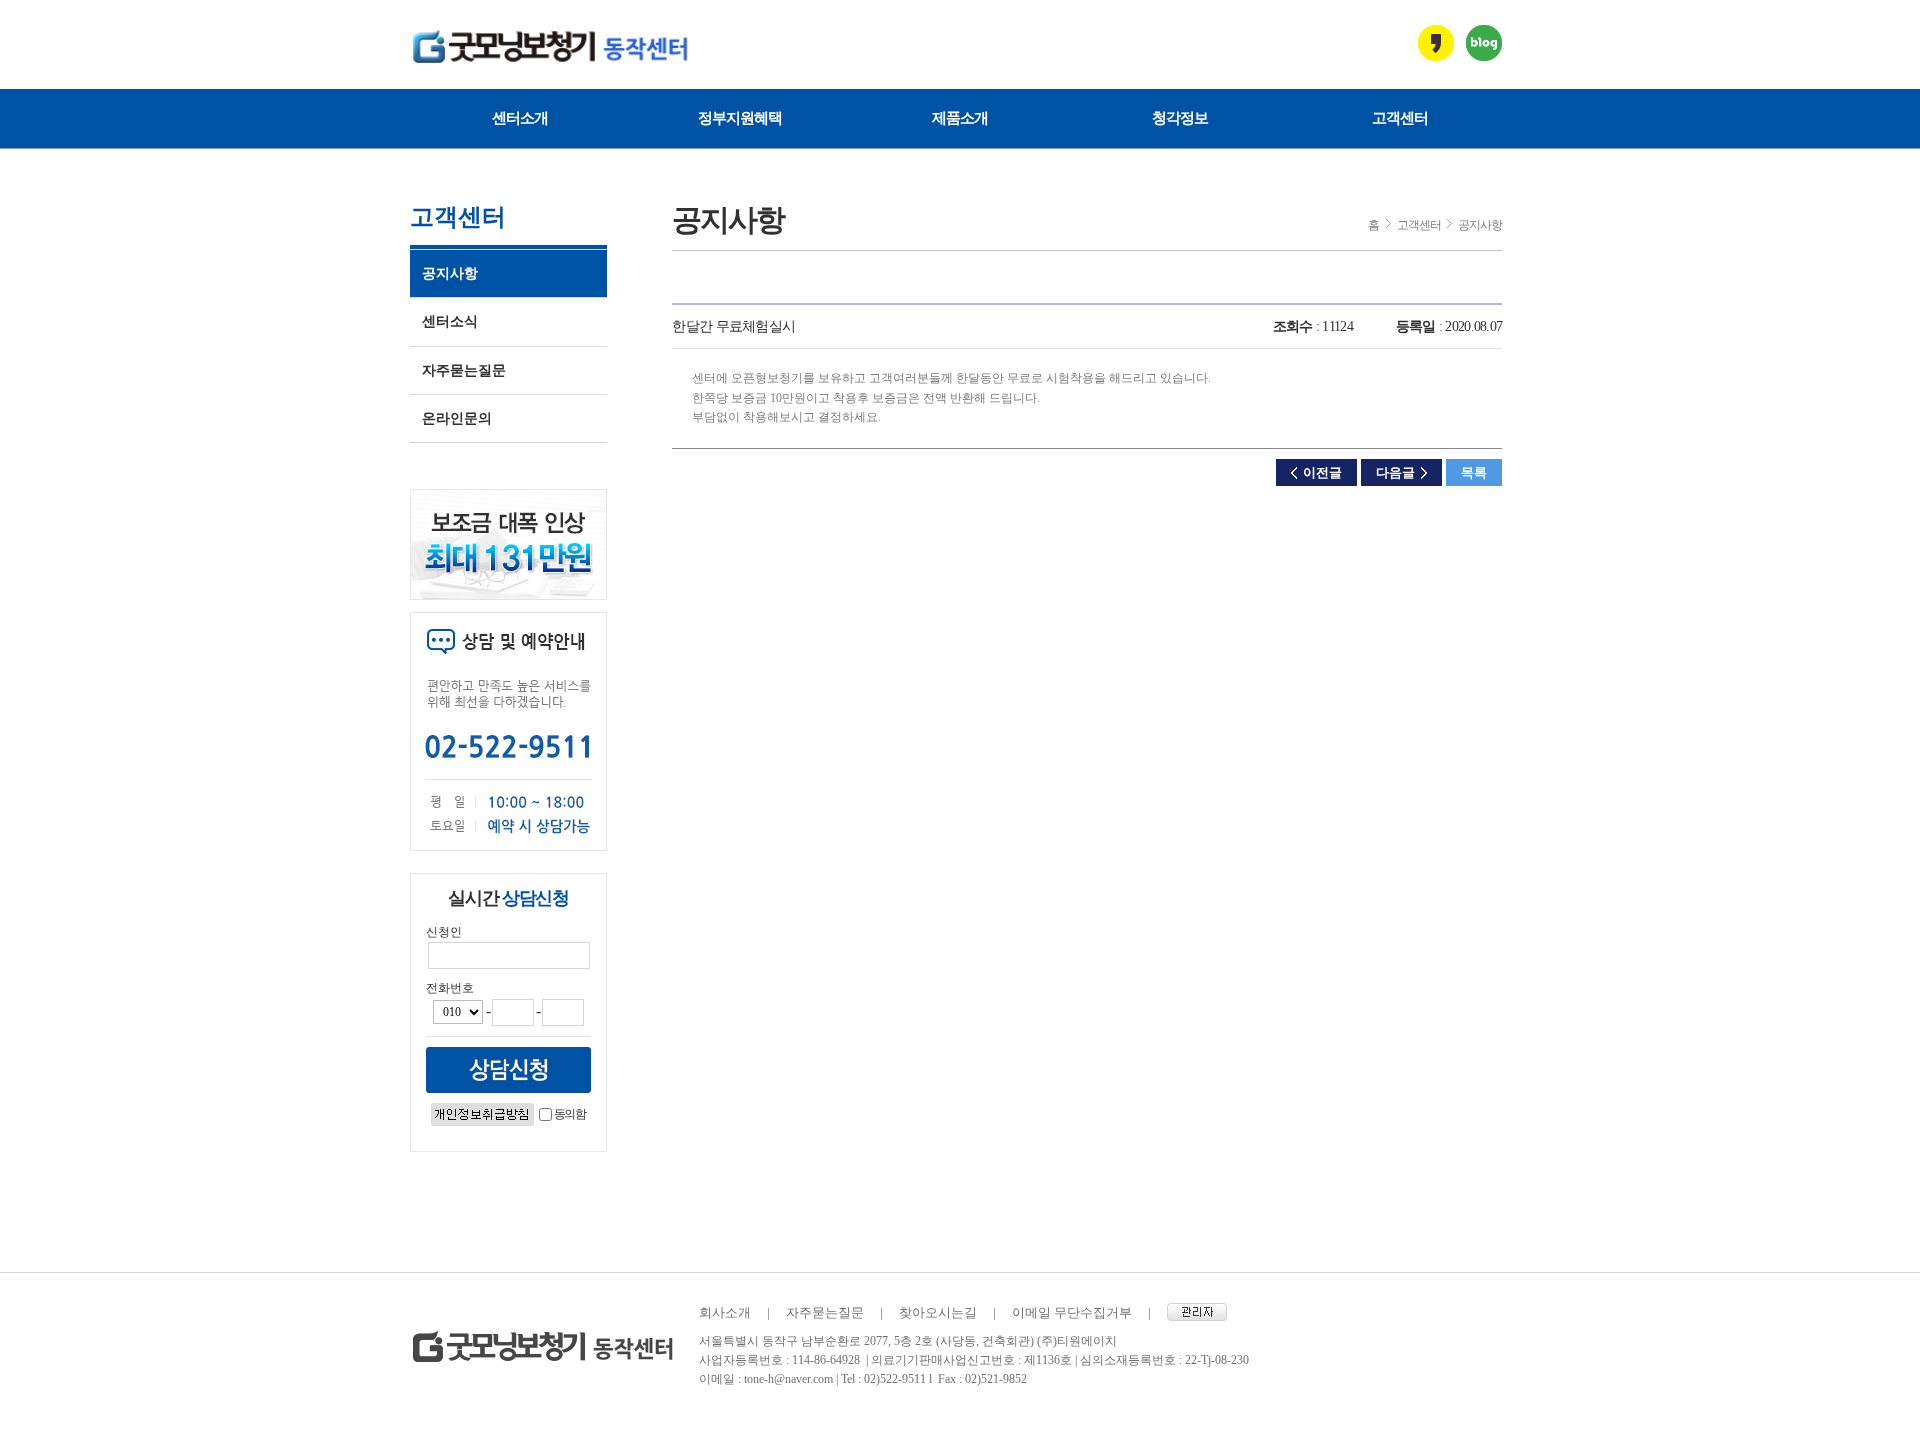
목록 (1474, 472)
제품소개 (960, 118)
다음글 (1395, 472)
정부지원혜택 (739, 118)
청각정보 (1180, 118)
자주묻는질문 (464, 370)
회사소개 (725, 1312)
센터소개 (520, 118)
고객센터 (1400, 118)
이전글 (1322, 472)
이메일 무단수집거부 (1072, 1312)
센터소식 (450, 321)
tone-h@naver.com (788, 1379)
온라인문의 (457, 418)
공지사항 (450, 273)
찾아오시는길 (938, 1312)
